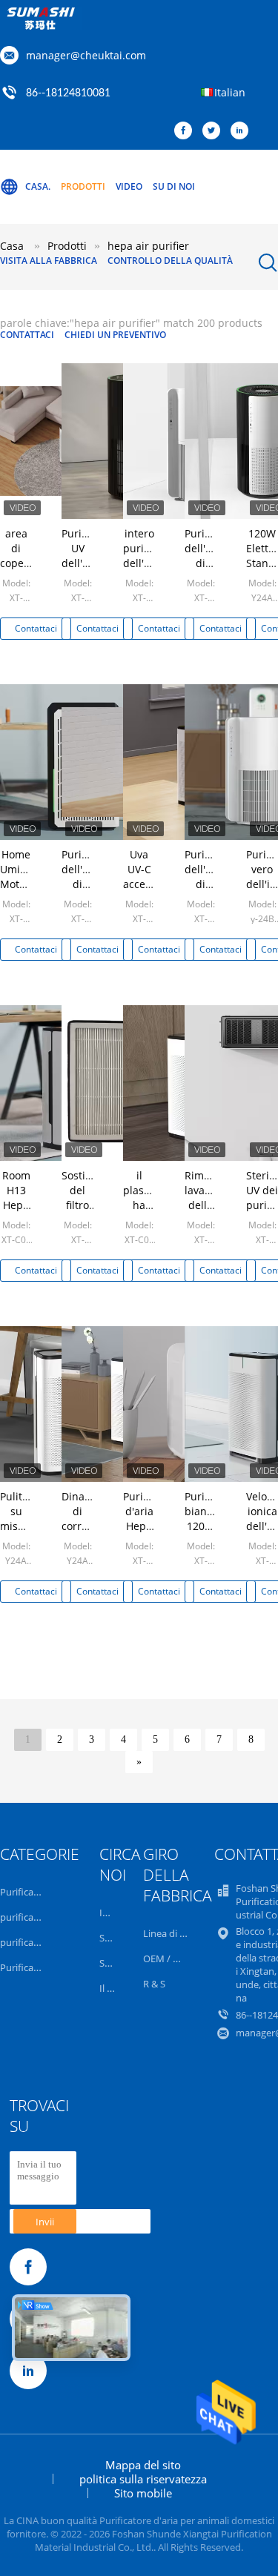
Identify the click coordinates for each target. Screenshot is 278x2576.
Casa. (38, 186)
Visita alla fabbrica (49, 261)
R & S (154, 1984)
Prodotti (83, 186)
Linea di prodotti (180, 1933)
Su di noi (174, 186)
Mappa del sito (143, 2465)
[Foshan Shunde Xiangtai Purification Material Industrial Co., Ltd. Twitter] (215, 131)
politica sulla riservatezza (143, 2479)
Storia (112, 1938)
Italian (230, 92)
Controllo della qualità (170, 261)
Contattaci (27, 335)
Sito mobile (143, 2493)
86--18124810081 (68, 93)
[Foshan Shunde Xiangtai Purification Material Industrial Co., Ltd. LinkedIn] (243, 131)
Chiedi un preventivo (115, 335)
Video (129, 186)
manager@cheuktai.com (86, 55)
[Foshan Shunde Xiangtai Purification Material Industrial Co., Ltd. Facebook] (187, 131)
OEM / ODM (169, 1959)
